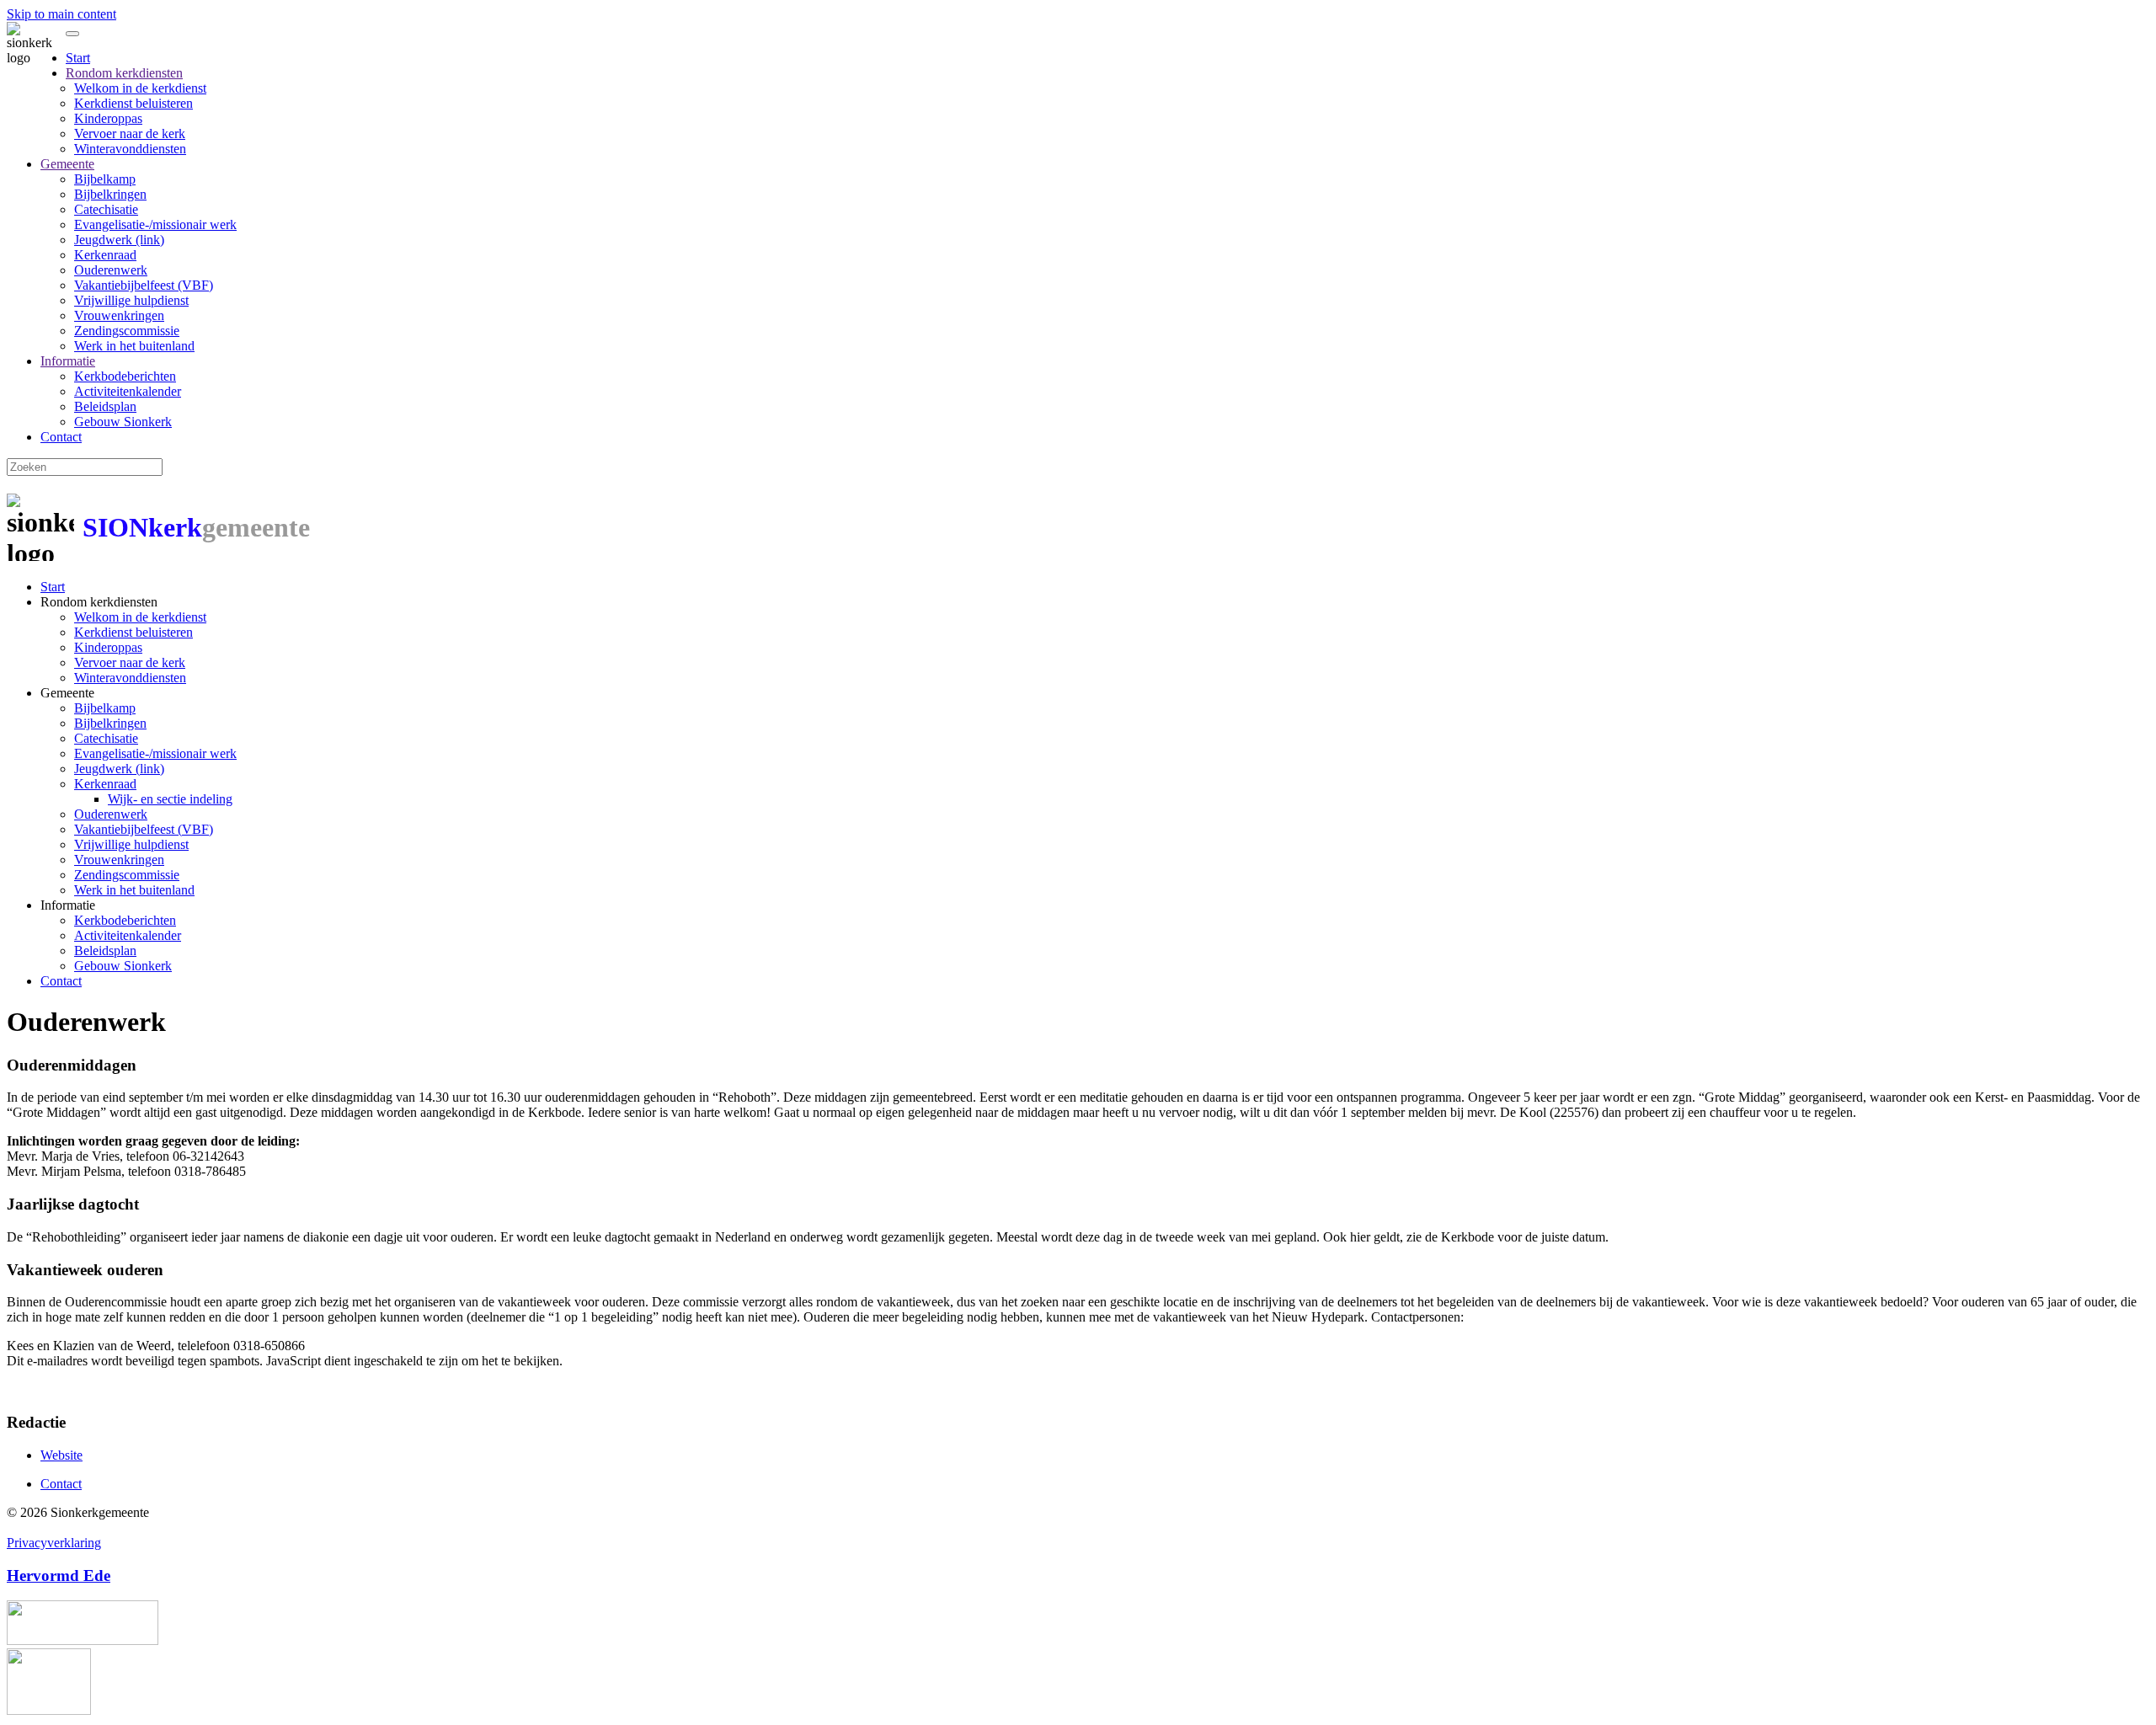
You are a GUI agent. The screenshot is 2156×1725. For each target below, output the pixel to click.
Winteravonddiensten (130, 149)
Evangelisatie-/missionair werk (155, 224)
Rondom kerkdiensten (124, 73)
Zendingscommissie (127, 331)
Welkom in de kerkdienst (140, 88)
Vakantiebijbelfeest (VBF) (144, 285)
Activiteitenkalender (128, 391)
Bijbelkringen (110, 194)
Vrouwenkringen (119, 315)
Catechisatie (106, 209)
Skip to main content (61, 14)
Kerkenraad (105, 255)
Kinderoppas (108, 118)
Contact (61, 437)
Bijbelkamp (105, 179)
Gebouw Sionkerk (123, 422)
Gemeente (67, 164)
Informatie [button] (68, 905)
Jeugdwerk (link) (119, 240)
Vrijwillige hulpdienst (131, 300)
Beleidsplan (105, 406)
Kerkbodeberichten (125, 376)
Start (78, 58)
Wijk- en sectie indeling (170, 799)
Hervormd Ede (59, 1575)
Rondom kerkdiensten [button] (99, 602)
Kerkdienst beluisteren (133, 103)
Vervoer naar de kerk (130, 134)
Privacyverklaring (54, 1543)
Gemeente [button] (67, 693)
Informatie (68, 361)
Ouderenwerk (111, 270)
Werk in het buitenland (134, 346)
